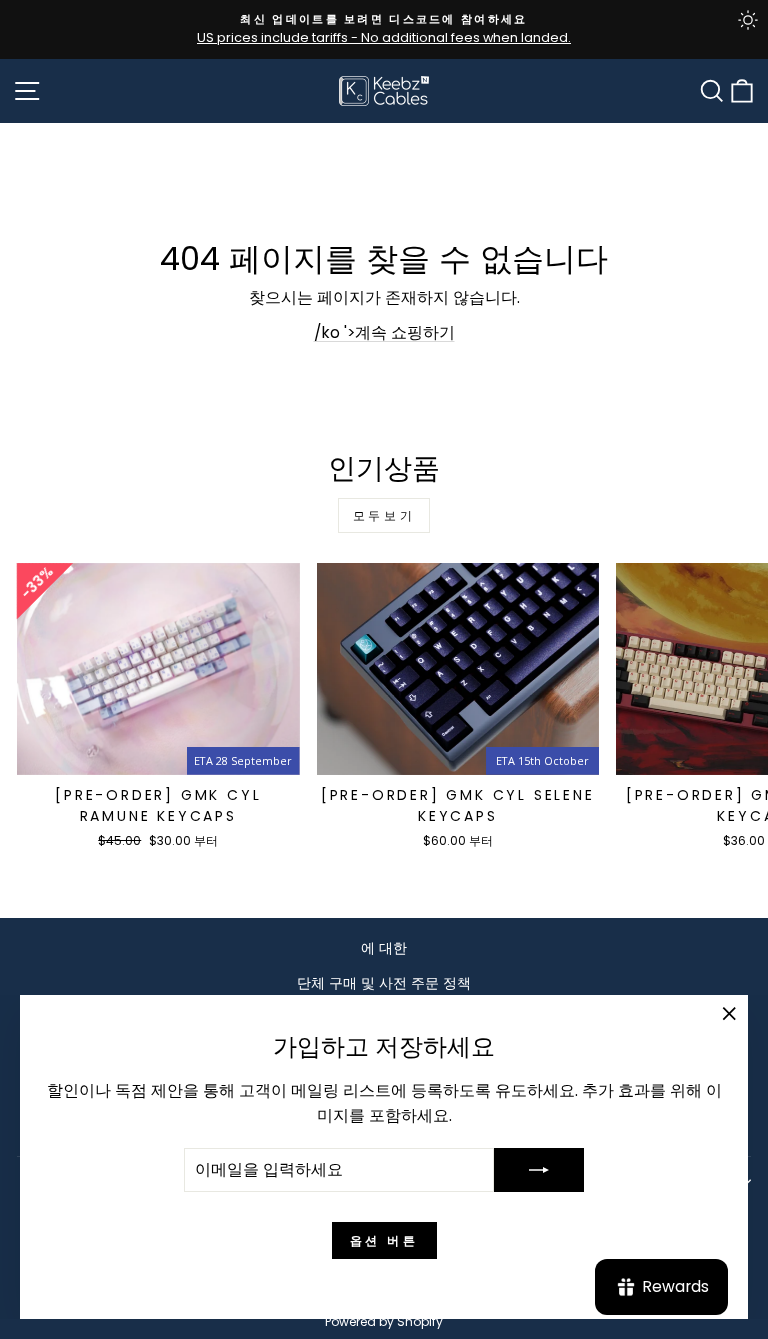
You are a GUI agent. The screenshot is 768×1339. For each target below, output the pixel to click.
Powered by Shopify (384, 1321)
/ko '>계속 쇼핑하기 (384, 332)
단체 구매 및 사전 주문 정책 (384, 983)
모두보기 (384, 515)
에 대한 (384, 948)
